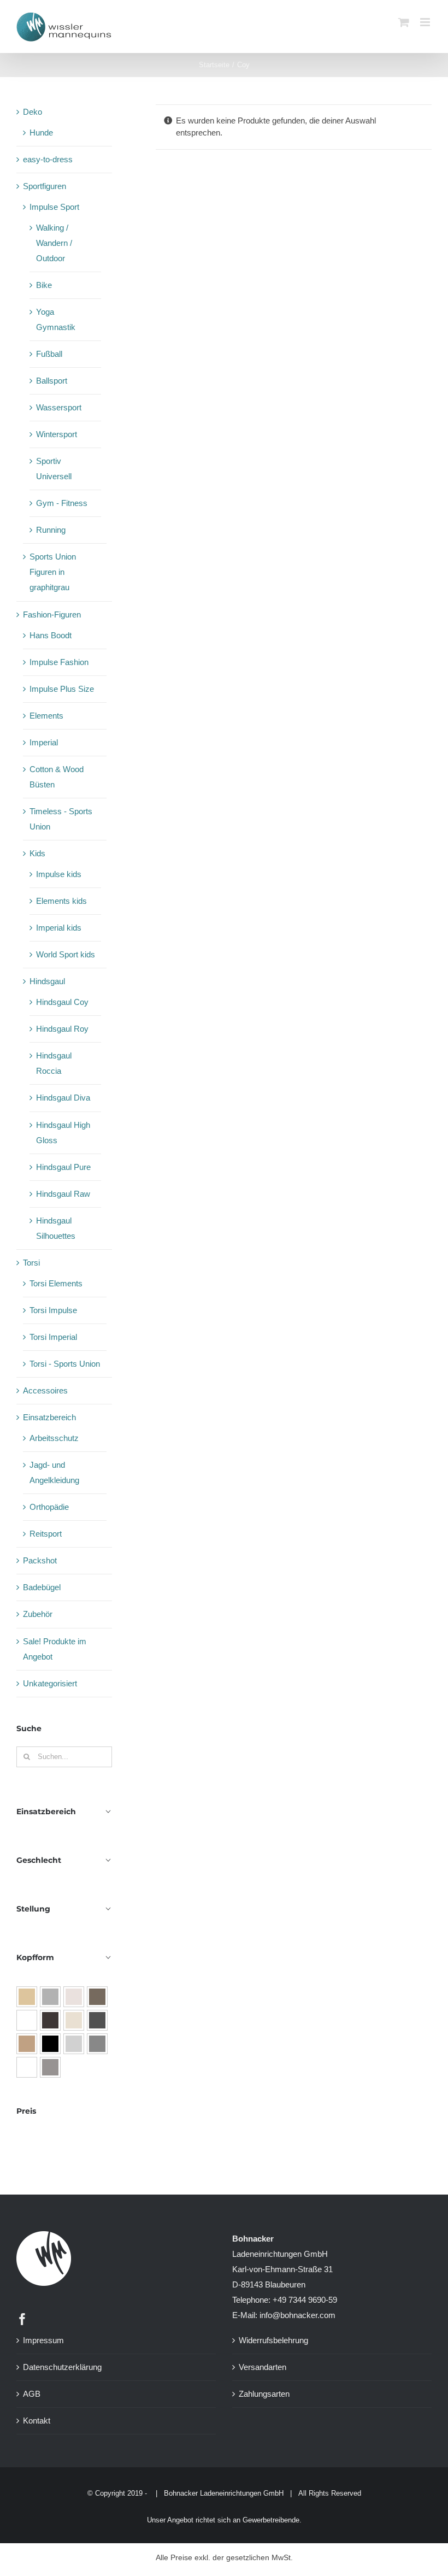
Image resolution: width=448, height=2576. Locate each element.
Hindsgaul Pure (63, 1167)
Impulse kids (59, 874)
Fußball (49, 354)
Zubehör (38, 1614)
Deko (33, 112)
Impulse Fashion (59, 662)
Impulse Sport (54, 207)
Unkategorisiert (50, 1683)
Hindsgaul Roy (62, 1029)
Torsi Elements (56, 1283)
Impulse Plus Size (62, 689)
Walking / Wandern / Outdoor (54, 243)
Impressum (43, 2340)
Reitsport (46, 1534)
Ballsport (52, 381)
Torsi (31, 1263)
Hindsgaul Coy (62, 1002)
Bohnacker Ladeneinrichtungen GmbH (224, 2493)
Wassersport (59, 407)
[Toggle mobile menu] (426, 22)
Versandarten (263, 2367)
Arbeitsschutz (54, 1438)
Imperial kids (59, 928)
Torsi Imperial (53, 1337)
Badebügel (42, 1587)
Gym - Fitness (62, 503)
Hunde (41, 133)
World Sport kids (66, 954)
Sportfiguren (45, 186)
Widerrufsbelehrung (273, 2340)
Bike (44, 285)
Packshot (40, 1560)
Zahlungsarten (264, 2394)
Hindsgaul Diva (63, 1098)
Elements (46, 716)
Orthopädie (49, 1507)
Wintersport (57, 434)
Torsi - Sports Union (65, 1364)
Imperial (44, 742)
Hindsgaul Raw (63, 1194)
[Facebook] (22, 2319)
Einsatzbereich (49, 1417)
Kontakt (37, 2421)
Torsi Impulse (53, 1310)
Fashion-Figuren (52, 614)
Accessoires (45, 1390)
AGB (32, 2394)
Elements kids (61, 901)
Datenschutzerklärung (62, 2367)
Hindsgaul (47, 981)
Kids (37, 853)
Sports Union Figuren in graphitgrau (53, 572)
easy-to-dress (48, 159)
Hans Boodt (51, 635)
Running (51, 530)
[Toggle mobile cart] (404, 22)
